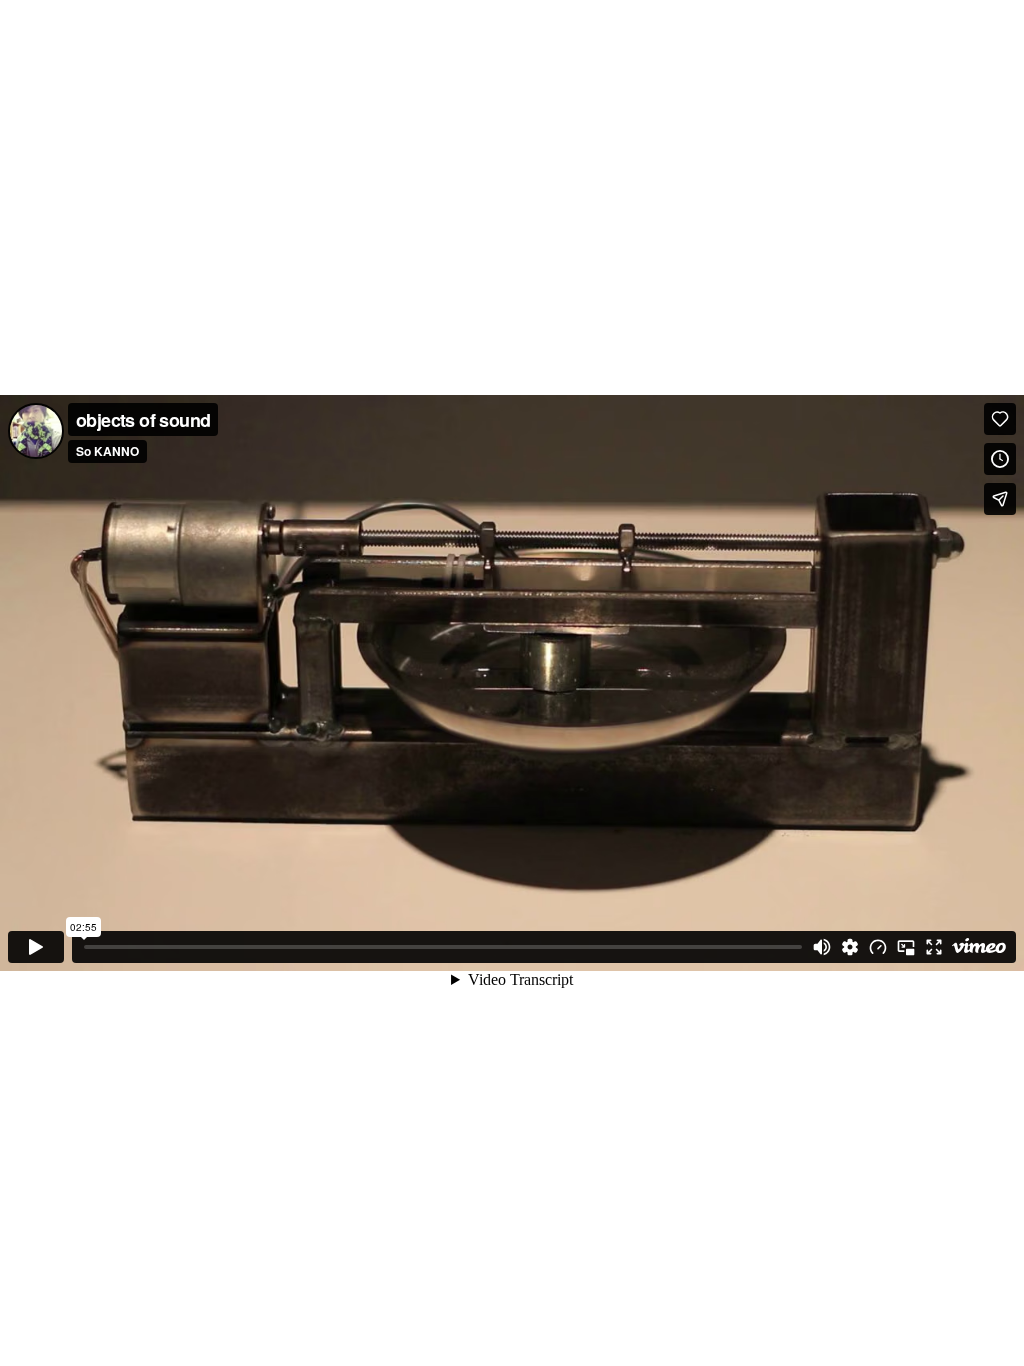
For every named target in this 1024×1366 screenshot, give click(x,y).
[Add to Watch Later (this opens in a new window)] (1000, 459)
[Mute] (822, 947)
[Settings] (850, 947)
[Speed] (878, 947)
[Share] (1000, 499)
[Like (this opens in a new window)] (1000, 419)
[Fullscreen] (934, 947)
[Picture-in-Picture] (906, 947)
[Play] (36, 947)
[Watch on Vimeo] (979, 947)
